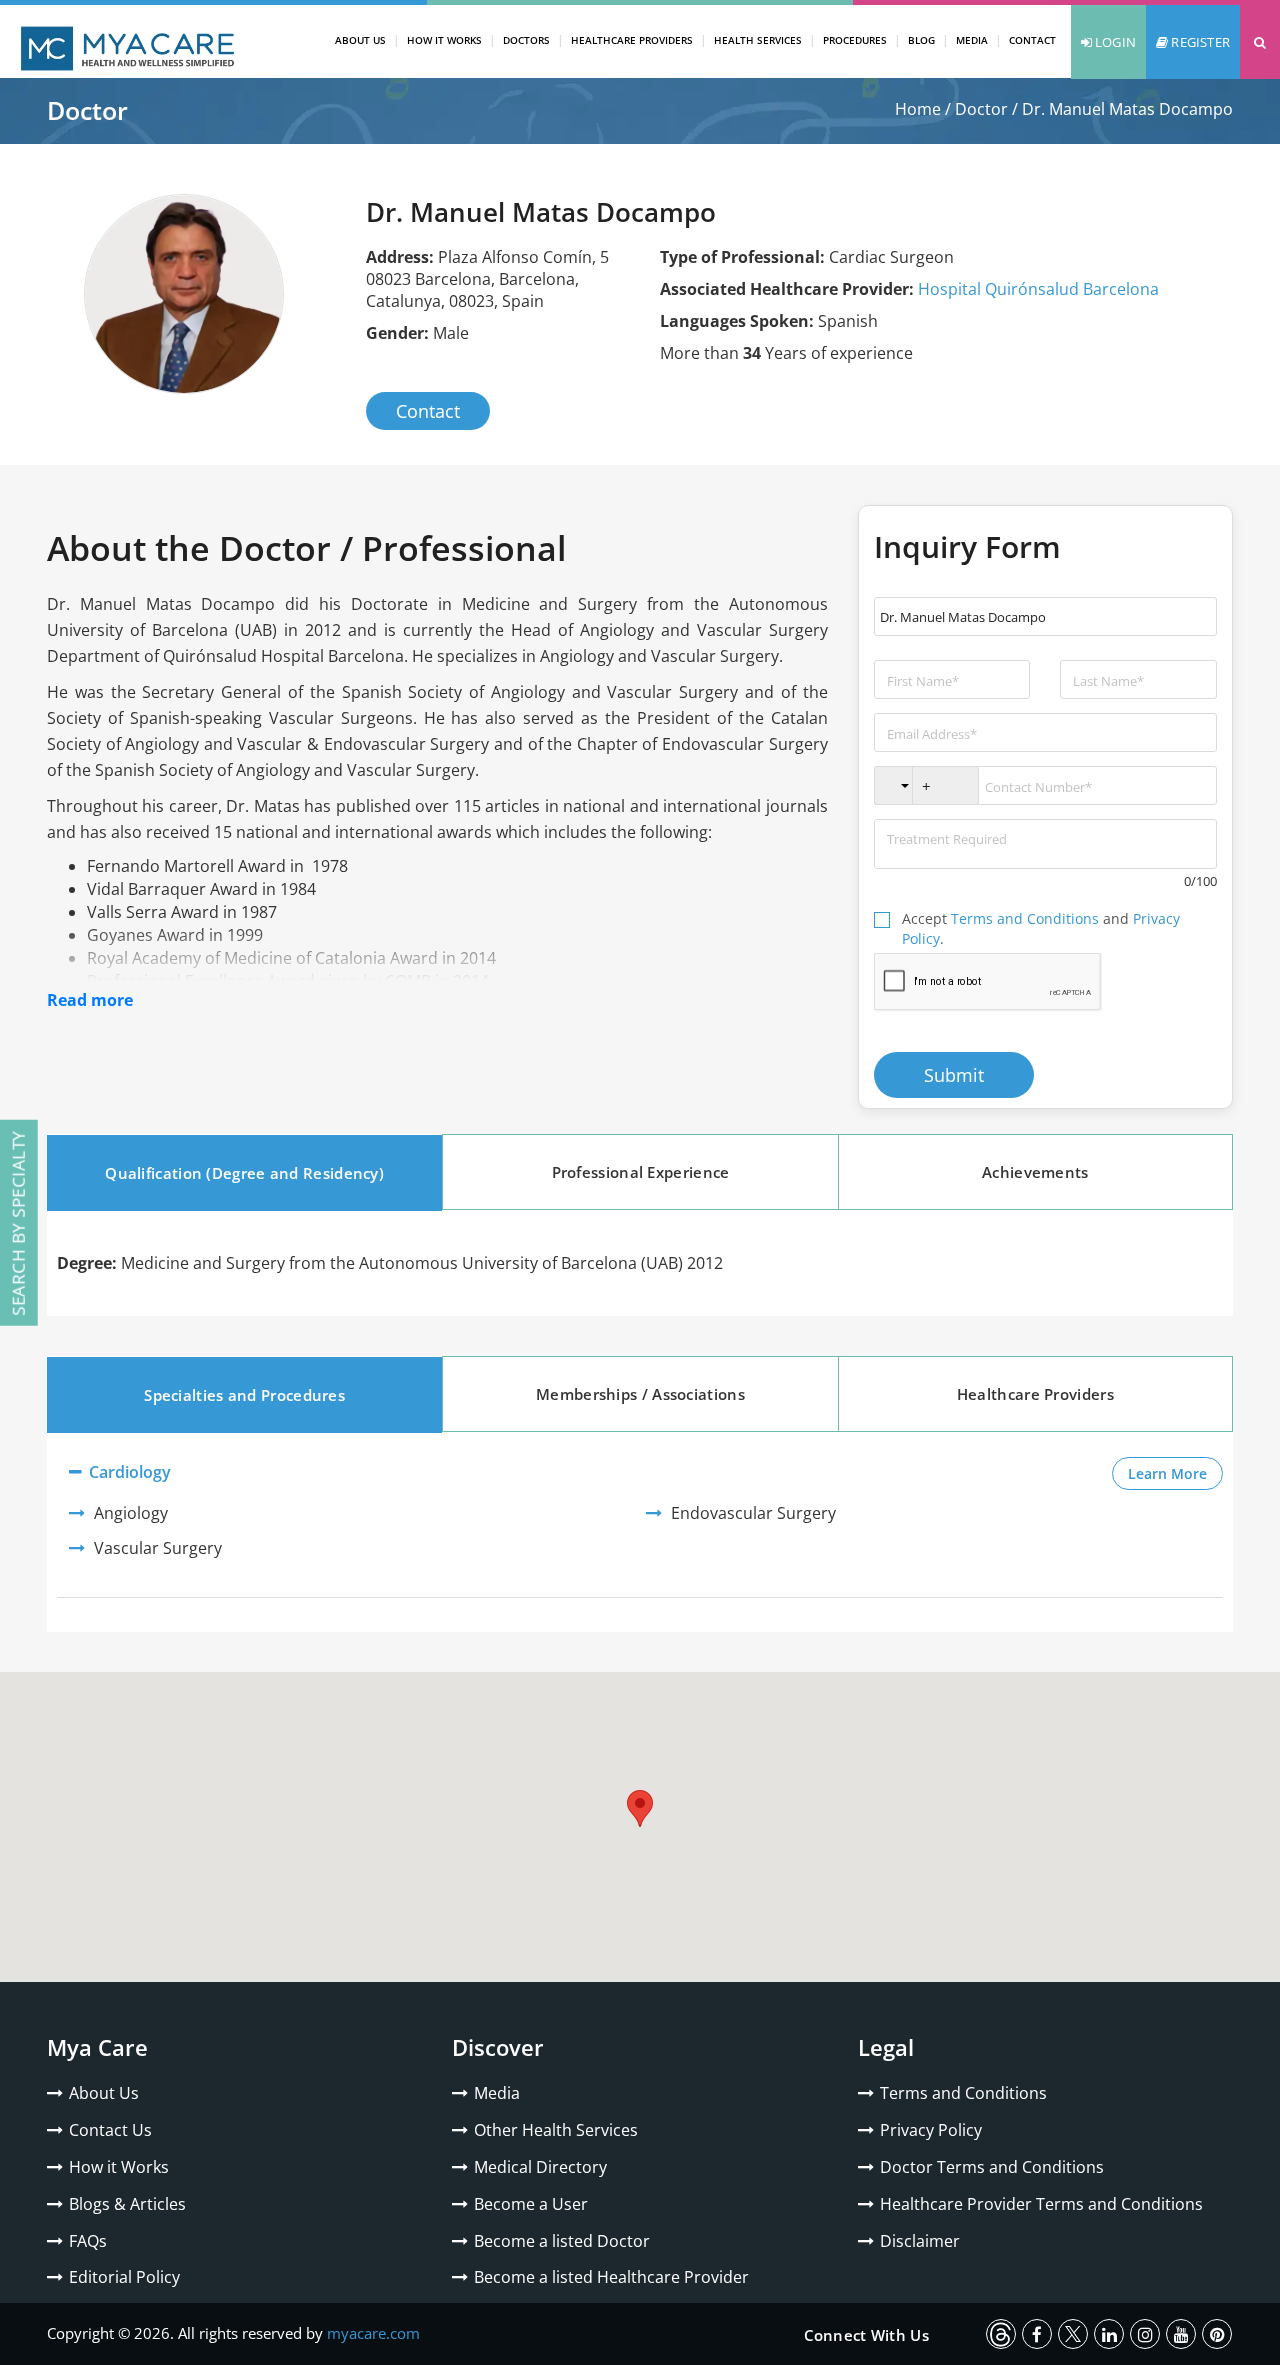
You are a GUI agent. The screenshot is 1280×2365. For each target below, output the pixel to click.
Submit (954, 1075)
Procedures (855, 40)
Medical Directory (540, 2167)
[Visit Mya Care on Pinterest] (1217, 2334)
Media (972, 40)
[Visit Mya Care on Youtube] (1181, 2334)
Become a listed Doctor (562, 2241)
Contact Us (110, 2130)
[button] (1260, 42)
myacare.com (373, 2333)
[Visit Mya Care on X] (1073, 2334)
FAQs (88, 2241)
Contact (1032, 40)
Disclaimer (920, 2241)
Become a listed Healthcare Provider (611, 2277)
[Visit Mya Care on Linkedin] (1109, 2334)
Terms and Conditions (1025, 918)
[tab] (244, 1173)
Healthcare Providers (632, 40)
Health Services (758, 40)
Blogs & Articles (127, 2204)
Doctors (526, 40)
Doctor (981, 109)
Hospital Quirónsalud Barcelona (1038, 289)
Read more (90, 1000)
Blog (921, 40)
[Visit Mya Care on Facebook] (1037, 2334)
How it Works (119, 2167)
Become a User (531, 2204)
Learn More (1175, 1473)
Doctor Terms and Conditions (992, 2167)
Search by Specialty (18, 1223)
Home (918, 109)
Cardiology (128, 1472)
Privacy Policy (931, 2130)
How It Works (444, 40)
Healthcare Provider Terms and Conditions (1041, 2204)
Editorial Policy (124, 2277)
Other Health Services (556, 2130)
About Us (360, 40)
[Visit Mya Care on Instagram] (1145, 2334)
